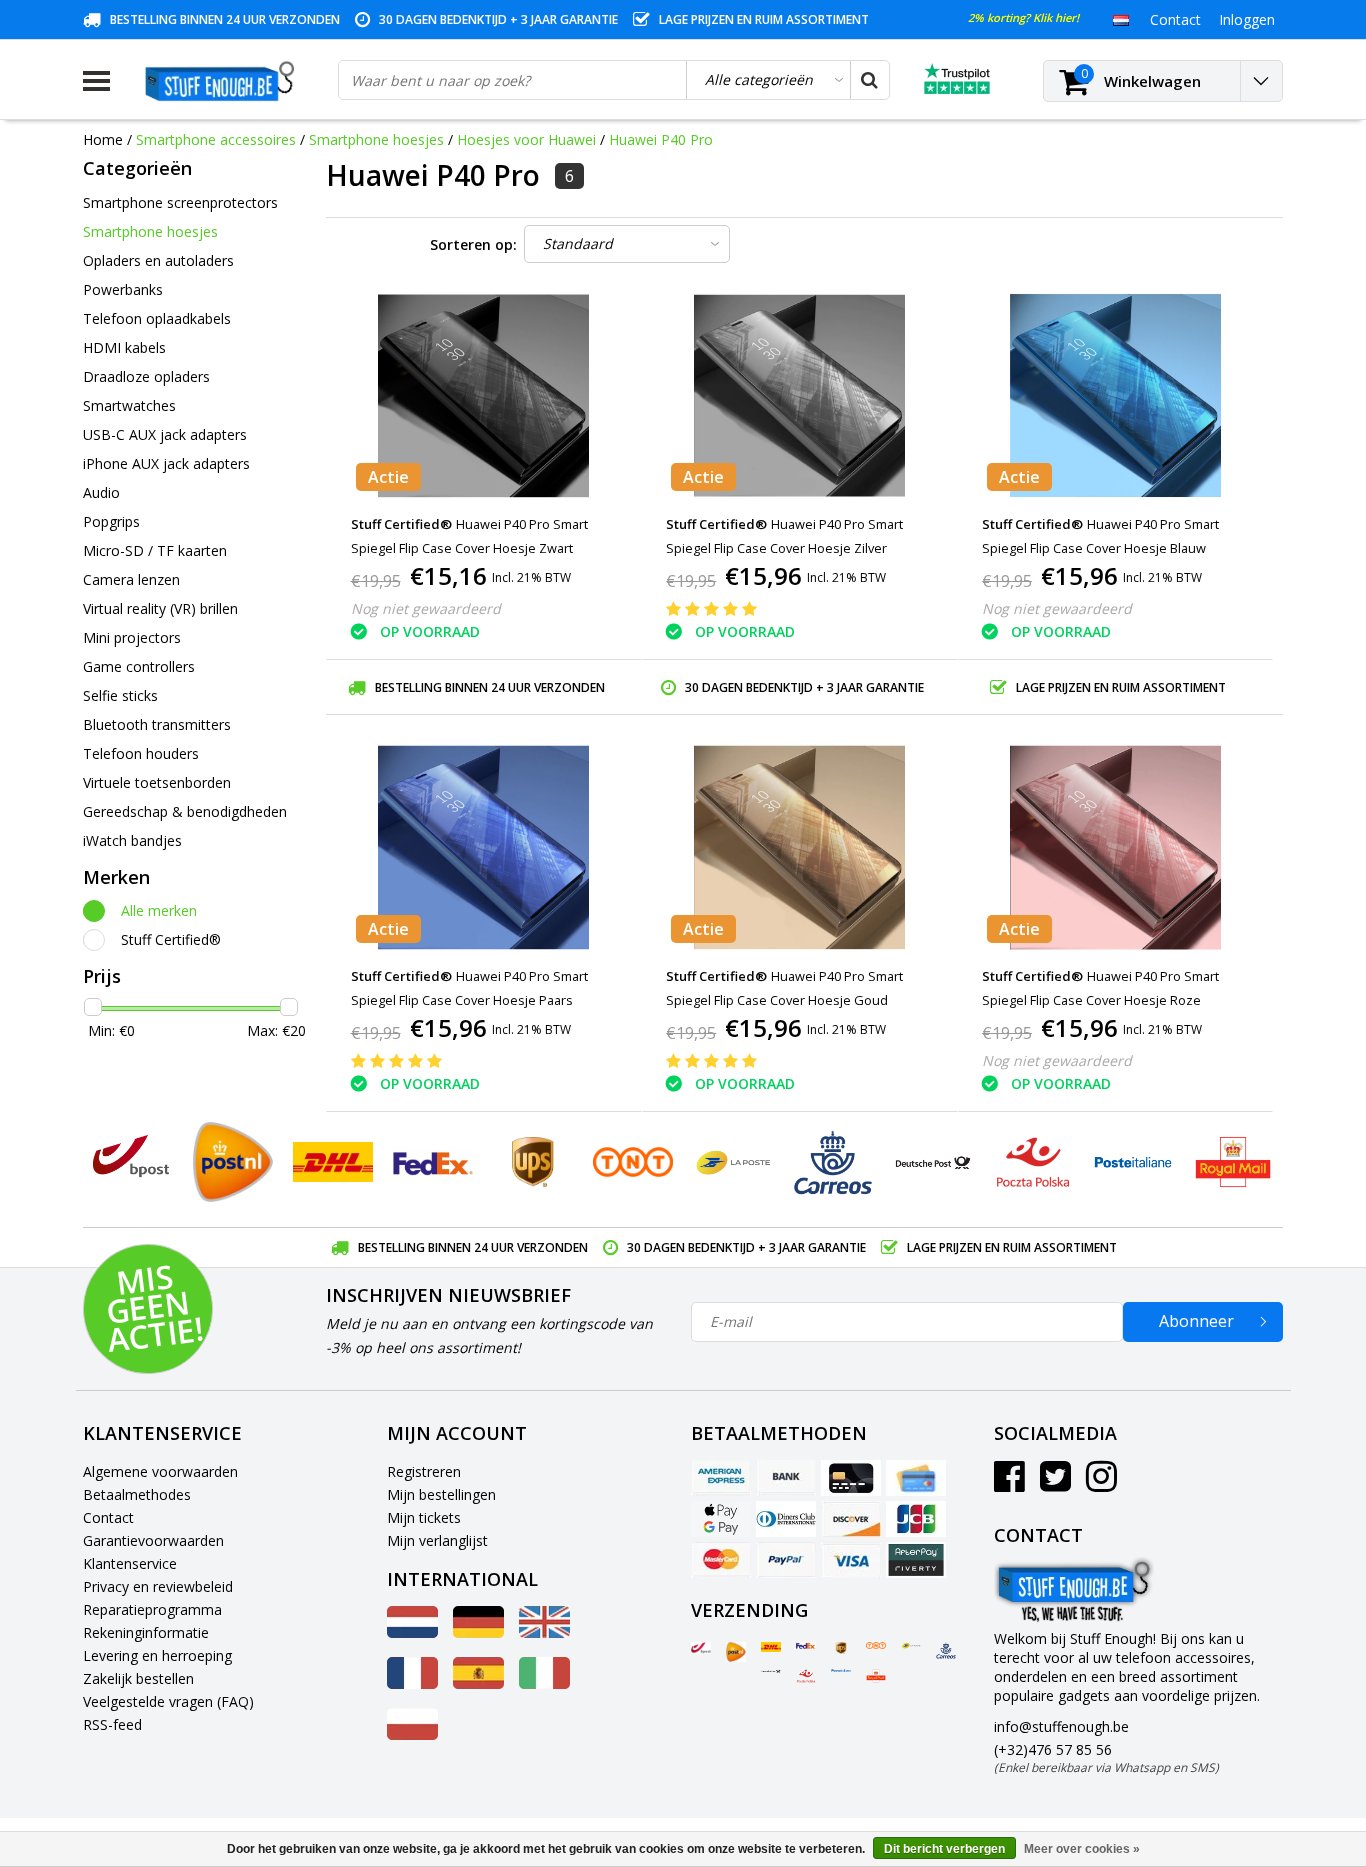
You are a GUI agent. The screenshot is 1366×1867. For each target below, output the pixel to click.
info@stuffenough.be (1061, 1726)
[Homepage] (224, 81)
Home (103, 139)
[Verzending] (701, 1648)
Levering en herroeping (157, 1655)
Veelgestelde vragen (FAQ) (168, 1701)
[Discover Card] (851, 1519)
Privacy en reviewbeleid (158, 1586)
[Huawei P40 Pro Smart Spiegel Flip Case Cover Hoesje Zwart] (484, 395)
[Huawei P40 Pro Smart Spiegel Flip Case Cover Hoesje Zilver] (800, 395)
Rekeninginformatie (146, 1632)
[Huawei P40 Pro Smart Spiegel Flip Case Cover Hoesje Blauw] (1115, 395)
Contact (108, 1517)
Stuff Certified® (171, 939)
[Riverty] (916, 1560)
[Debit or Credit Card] (916, 1478)
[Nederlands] (1120, 19)
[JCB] (916, 1519)
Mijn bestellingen (441, 1494)
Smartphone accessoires (216, 139)
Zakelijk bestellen (138, 1678)
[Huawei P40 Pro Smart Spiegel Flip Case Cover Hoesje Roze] (1115, 847)
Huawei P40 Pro (661, 139)
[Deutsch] (478, 1632)
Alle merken (159, 910)
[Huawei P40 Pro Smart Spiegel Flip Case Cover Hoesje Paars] (484, 847)
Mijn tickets (424, 1517)
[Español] (478, 1683)
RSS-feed (112, 1724)
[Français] (412, 1683)
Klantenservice (130, 1563)
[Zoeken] (869, 80)
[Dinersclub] (786, 1519)
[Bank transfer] (786, 1478)
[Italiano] (544, 1683)
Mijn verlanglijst (437, 1540)
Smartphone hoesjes (376, 139)
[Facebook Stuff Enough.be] (1009, 1483)
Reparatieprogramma (152, 1609)
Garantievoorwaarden (153, 1540)
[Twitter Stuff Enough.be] (1055, 1483)
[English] (544, 1632)
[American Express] (721, 1478)
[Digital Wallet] (721, 1519)
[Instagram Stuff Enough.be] (1101, 1483)
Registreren (424, 1471)
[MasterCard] (721, 1560)
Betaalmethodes (137, 1494)
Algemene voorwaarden (160, 1471)
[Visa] (851, 1560)
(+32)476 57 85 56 (1106, 1758)
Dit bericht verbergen (944, 1849)
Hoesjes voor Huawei (526, 139)
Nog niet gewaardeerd (426, 608)
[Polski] (412, 1734)
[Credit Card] (851, 1478)
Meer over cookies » (1082, 1849)
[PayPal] (786, 1560)
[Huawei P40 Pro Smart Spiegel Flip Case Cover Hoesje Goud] (800, 847)
